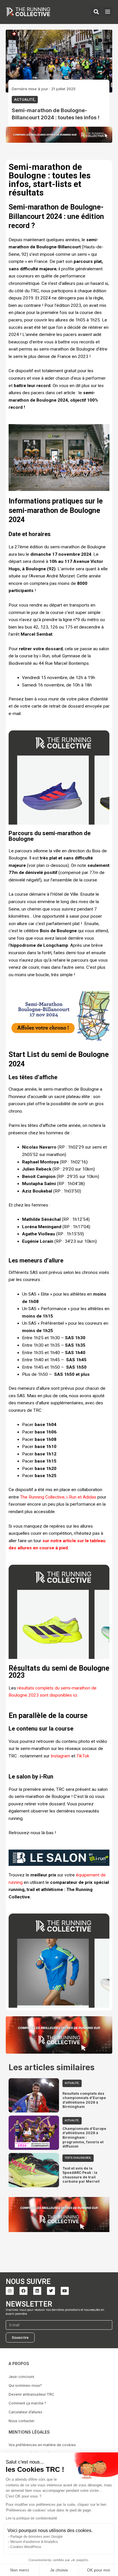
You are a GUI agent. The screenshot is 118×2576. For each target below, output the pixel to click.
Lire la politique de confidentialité (32, 2518)
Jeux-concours (21, 2377)
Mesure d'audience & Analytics (34, 2542)
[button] (108, 12)
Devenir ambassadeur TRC (31, 2394)
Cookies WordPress (26, 2547)
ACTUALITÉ (24, 99)
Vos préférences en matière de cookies (42, 2445)
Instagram (60, 1756)
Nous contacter (21, 2421)
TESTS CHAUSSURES (78, 2158)
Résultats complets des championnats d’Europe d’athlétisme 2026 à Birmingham (84, 2100)
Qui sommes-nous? (25, 2385)
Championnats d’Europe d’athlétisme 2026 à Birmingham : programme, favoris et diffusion (84, 2137)
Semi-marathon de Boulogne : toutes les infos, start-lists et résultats (50, 180)
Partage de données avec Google (37, 2537)
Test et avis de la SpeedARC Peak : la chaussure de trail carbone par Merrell (81, 2175)
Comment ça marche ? (27, 2403)
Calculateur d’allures (25, 2412)
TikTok (83, 1756)
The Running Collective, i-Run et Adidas (58, 1497)
